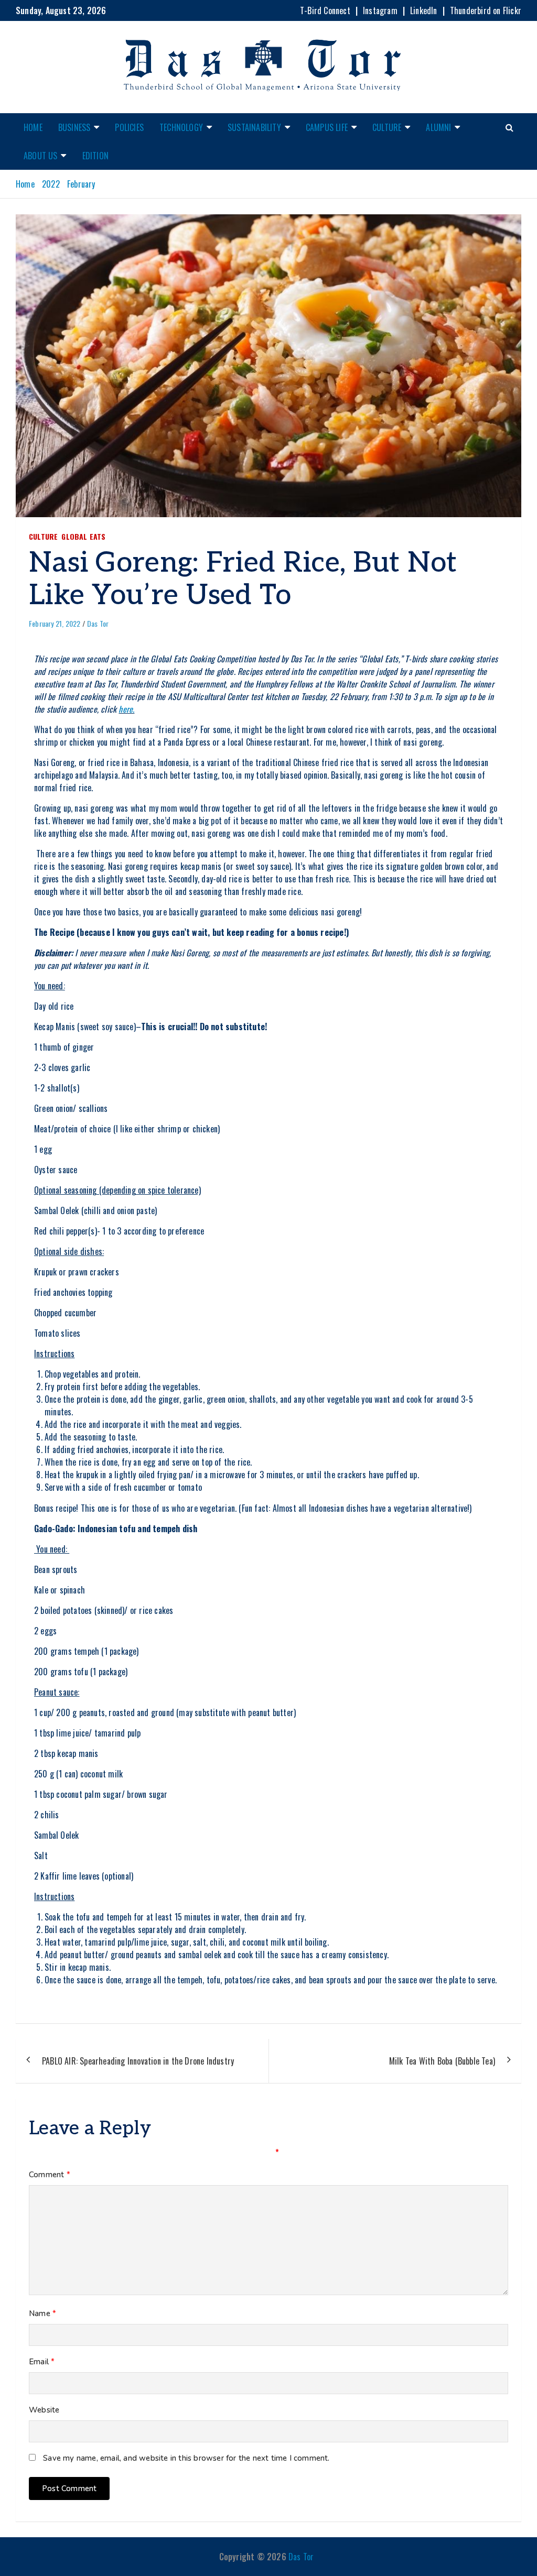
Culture (387, 127)
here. (126, 709)
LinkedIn (424, 10)
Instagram (380, 10)
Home (33, 127)
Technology (181, 127)
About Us (41, 156)
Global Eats (83, 536)
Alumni (438, 127)
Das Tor (98, 623)
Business (74, 127)
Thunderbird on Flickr (486, 10)
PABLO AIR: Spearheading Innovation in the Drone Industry (138, 2061)
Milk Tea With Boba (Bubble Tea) (442, 2061)
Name (42, 2313)
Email (42, 2362)
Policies (129, 127)
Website (44, 2410)
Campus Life (327, 127)
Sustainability (254, 127)
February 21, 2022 (55, 623)
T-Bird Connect (325, 10)
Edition (95, 156)
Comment (50, 2175)
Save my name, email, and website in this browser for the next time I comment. (186, 2458)
